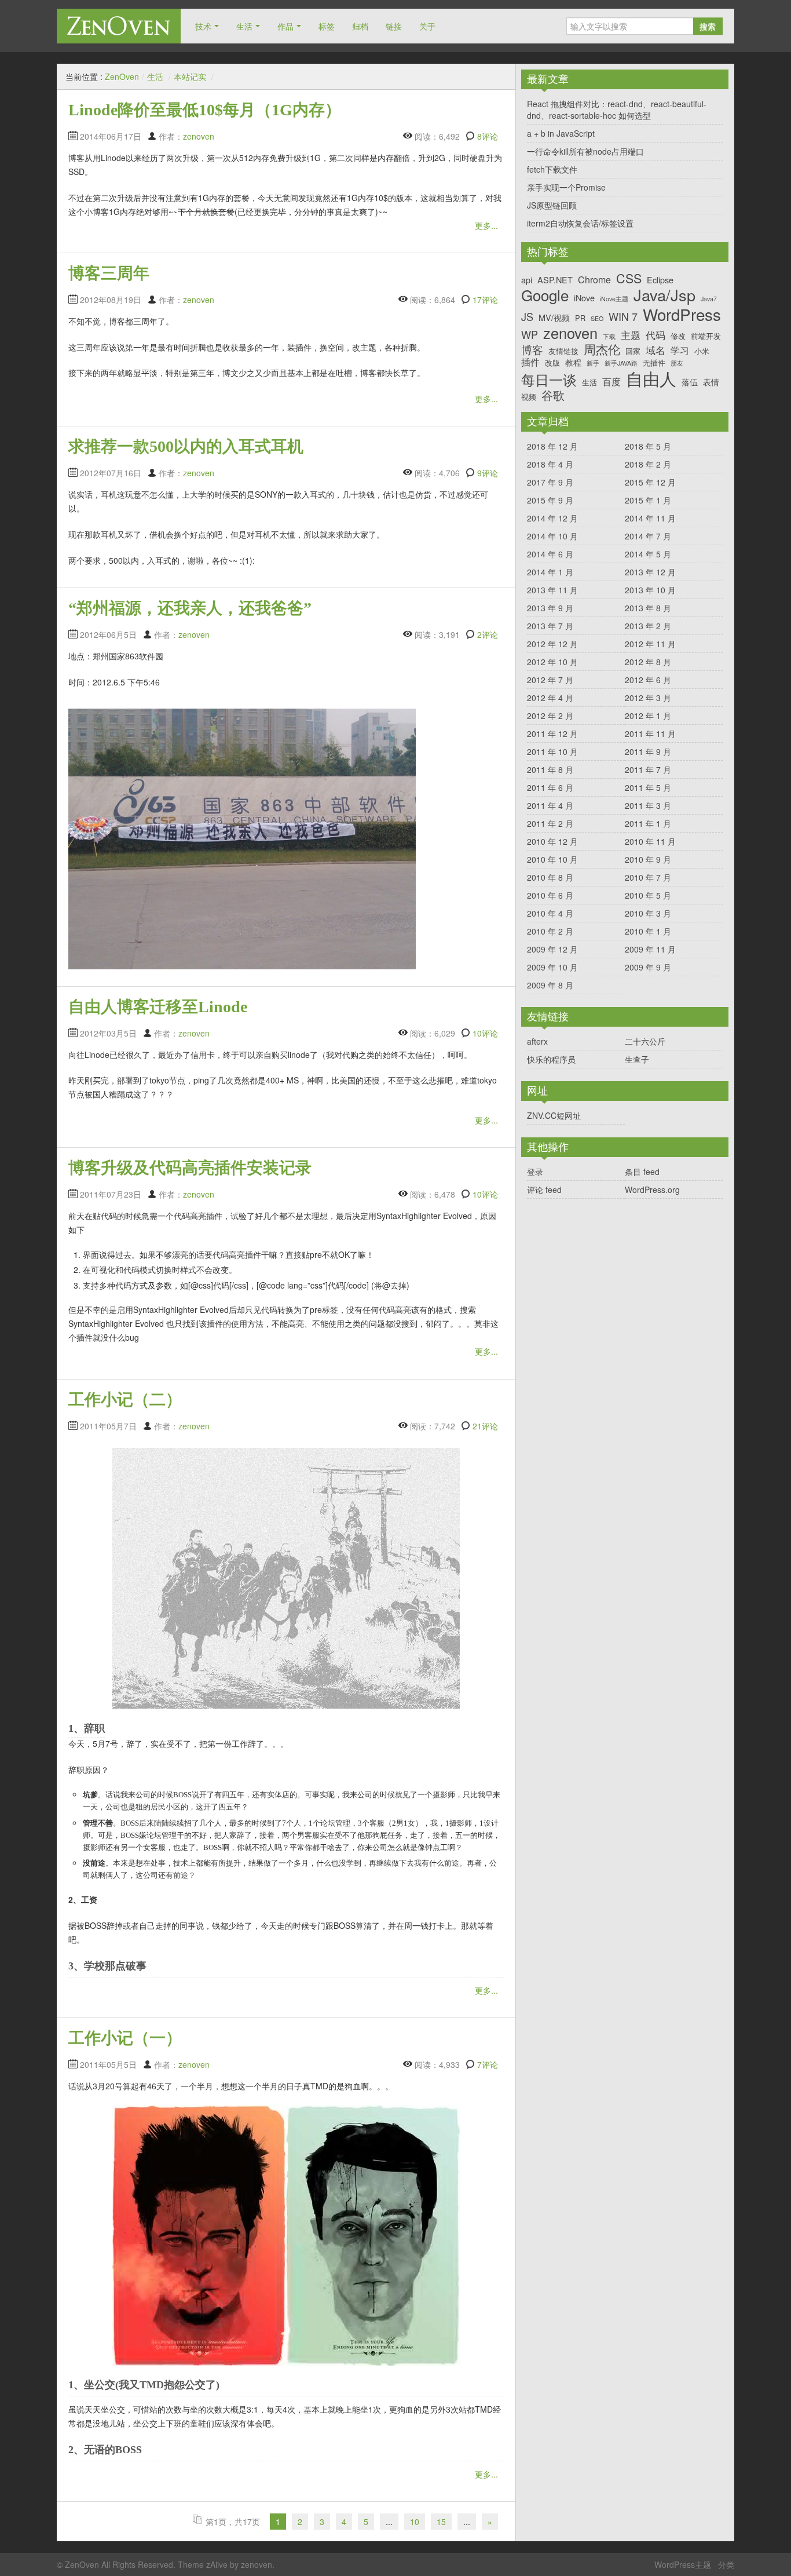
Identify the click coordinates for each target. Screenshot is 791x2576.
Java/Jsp (664, 295)
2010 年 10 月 (552, 859)
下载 (609, 337)
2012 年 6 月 (648, 680)
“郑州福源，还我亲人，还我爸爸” (190, 608)
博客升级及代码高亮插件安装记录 (190, 1168)
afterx (537, 1041)
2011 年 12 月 (552, 734)
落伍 (690, 382)
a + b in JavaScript (561, 133)
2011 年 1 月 (648, 823)
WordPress (682, 314)
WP (530, 335)
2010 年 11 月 (650, 841)
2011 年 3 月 (648, 805)
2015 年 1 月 (648, 500)
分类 (726, 2564)
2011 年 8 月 (550, 769)
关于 (427, 26)
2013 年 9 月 (550, 608)
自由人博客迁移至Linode (158, 1007)
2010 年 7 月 (648, 877)
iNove (584, 298)
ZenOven (119, 26)
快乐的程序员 (551, 1059)
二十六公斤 (645, 1041)
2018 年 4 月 (550, 464)
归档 (360, 26)
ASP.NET (555, 280)
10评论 (485, 1033)
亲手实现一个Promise (566, 187)
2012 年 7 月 (550, 680)
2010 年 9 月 (648, 859)
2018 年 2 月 (648, 464)
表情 (711, 382)
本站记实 (190, 76)
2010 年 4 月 (550, 913)
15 (441, 2522)
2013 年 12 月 (650, 572)
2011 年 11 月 (650, 734)
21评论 (485, 1426)
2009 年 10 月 (552, 967)
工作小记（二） (125, 1400)
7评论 (488, 2064)
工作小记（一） (125, 2038)
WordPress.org (652, 1190)
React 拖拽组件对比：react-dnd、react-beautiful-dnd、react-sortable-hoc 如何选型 (617, 110)
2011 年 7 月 (648, 769)
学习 (680, 350)
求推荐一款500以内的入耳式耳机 (186, 446)
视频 (529, 397)
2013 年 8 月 (648, 608)
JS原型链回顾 (552, 205)
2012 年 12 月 (552, 644)
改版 (552, 362)
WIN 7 (623, 317)
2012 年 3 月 (648, 698)
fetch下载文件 (552, 169)
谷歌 (553, 395)
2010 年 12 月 (552, 841)
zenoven (199, 136)
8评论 (488, 136)
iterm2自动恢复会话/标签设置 (580, 223)
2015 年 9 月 (550, 500)
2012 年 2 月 (550, 716)
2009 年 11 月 (650, 949)
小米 (702, 351)
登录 (535, 1172)
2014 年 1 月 (550, 572)
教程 (573, 362)
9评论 (488, 473)
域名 (655, 350)
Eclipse (660, 280)
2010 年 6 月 (550, 895)
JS (527, 317)
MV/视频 (554, 317)
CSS (629, 278)
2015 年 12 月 (650, 482)
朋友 (677, 364)
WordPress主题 (683, 2564)
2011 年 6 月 (550, 787)
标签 (327, 26)
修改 (678, 336)
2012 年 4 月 (550, 698)
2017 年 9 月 (550, 482)
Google (545, 295)
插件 (530, 362)
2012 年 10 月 (552, 662)
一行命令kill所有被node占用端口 (585, 151)
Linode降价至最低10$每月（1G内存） (205, 110)
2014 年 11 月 (650, 518)
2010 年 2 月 (550, 931)
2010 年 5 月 (648, 895)
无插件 (654, 362)
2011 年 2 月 (550, 823)
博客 (532, 349)
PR (580, 318)
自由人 (651, 378)
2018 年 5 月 (648, 446)
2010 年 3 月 (648, 913)
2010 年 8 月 (550, 877)
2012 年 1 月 (648, 716)
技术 (203, 26)
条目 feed (642, 1172)
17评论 (485, 300)
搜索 (708, 26)
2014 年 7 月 (648, 536)
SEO (597, 319)
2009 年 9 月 (648, 967)
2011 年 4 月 (550, 805)
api (527, 280)
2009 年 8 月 (550, 985)
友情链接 (563, 351)
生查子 (637, 1059)
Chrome (594, 280)
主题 (631, 335)
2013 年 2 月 (648, 626)
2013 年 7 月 (550, 626)
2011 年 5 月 (648, 787)
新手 (593, 364)
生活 (244, 26)
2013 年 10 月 (650, 590)
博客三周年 (109, 273)
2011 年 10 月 (552, 751)
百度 (611, 382)
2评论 (488, 634)
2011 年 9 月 (648, 751)
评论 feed (544, 1190)
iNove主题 (614, 299)
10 (415, 2522)
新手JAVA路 (621, 364)
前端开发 (706, 336)
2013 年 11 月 (552, 590)
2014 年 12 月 (552, 518)
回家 (633, 351)
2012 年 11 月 (650, 644)
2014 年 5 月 (648, 554)
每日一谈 (549, 380)
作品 (285, 26)
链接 (394, 26)
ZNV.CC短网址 (554, 1115)
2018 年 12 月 (552, 446)
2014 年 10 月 (552, 536)
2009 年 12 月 (552, 949)
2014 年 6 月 (550, 554)
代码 (655, 335)
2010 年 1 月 (648, 931)
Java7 (709, 299)
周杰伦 (602, 349)
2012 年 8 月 (648, 662)
